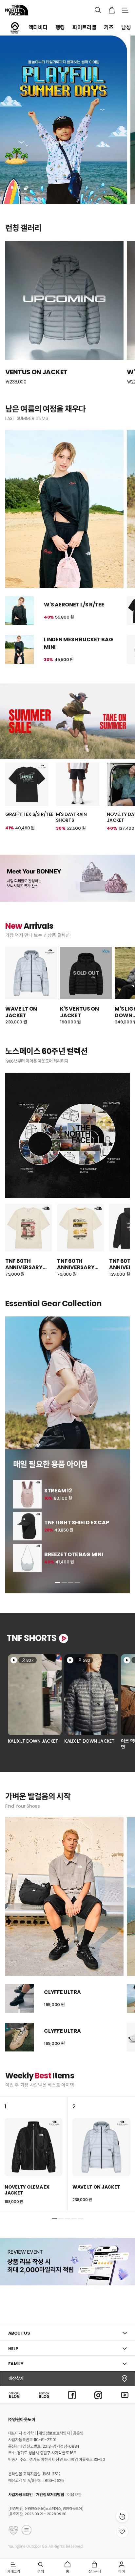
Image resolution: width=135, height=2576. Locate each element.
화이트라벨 (84, 27)
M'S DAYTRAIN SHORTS (71, 817)
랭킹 (60, 27)
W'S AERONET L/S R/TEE (74, 605)
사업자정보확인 (20, 2495)
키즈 (109, 27)
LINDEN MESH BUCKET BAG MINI (78, 643)
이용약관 (74, 2495)
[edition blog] (44, 2395)
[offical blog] (14, 2395)
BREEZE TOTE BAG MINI (74, 1555)
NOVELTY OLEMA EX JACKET (27, 2190)
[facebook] (72, 2395)
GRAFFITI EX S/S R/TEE (29, 814)
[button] (58, 1582)
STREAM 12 (58, 1491)
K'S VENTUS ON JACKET (79, 1012)
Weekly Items (40, 2076)
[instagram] (98, 2395)
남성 (126, 27)
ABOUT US (19, 2333)
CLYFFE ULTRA (62, 1992)
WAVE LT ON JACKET (21, 1012)
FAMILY (16, 2364)
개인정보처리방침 (50, 2495)
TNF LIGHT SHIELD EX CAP (77, 1523)
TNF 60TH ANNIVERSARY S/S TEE (24, 1264)
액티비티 (38, 27)
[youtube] (125, 2395)
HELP (13, 2349)
